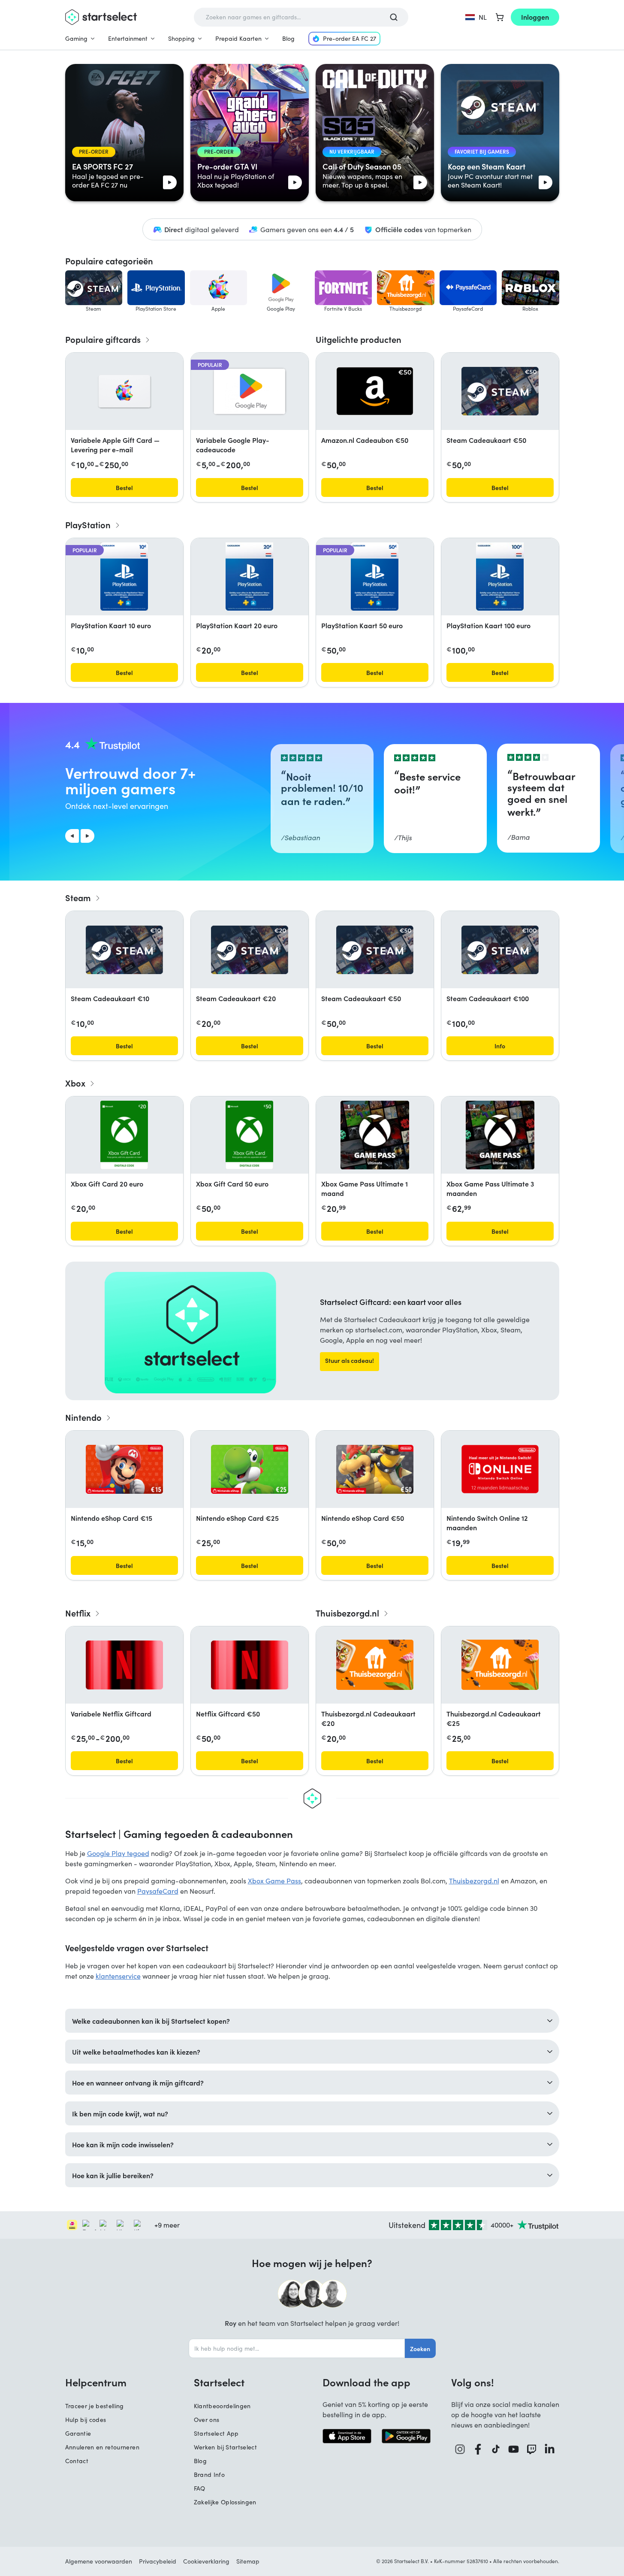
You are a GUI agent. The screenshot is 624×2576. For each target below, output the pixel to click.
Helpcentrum (96, 2382)
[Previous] (72, 836)
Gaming (76, 38)
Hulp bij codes (86, 2420)
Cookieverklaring (206, 2561)
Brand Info (210, 2475)
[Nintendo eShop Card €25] (250, 1469)
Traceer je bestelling (95, 2406)
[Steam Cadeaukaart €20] (250, 950)
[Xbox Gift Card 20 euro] (124, 1135)
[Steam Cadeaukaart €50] (500, 391)
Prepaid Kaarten (238, 38)
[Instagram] (460, 2449)
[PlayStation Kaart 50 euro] (374, 577)
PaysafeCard (158, 1891)
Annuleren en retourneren (102, 2447)
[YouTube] (514, 2449)
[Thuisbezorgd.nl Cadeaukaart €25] (500, 1665)
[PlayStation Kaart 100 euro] (500, 577)
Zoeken (420, 2349)
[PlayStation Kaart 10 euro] (124, 577)
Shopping (181, 38)
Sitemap (248, 2561)
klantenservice (118, 1976)
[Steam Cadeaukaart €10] (124, 950)
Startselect (219, 2382)
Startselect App (216, 2433)
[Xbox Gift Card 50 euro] (249, 1135)
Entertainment (128, 38)
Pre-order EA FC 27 (350, 38)
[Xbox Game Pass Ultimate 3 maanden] (500, 1135)
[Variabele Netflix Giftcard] (124, 1665)
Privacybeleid (158, 2561)
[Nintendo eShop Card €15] (124, 1469)
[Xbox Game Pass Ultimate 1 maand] (375, 1135)
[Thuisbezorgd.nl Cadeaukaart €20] (375, 1665)
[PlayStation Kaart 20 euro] (249, 577)
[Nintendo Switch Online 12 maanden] (500, 1469)
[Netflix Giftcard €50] (250, 1665)
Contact (77, 2461)
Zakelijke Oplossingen (225, 2502)
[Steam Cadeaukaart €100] (500, 950)
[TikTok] (496, 2449)
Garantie (78, 2433)
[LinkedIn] (550, 2449)
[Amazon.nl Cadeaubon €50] (375, 391)
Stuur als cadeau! (350, 1360)
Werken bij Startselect (226, 2447)
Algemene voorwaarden (99, 2561)
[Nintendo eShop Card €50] (375, 1469)
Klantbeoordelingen (222, 2406)
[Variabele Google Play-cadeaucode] (250, 391)
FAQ (200, 2488)
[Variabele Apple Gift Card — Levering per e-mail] (124, 391)
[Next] (87, 836)
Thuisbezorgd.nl (474, 1881)
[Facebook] (478, 2449)
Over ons (207, 2420)
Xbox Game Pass (274, 1881)
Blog (288, 38)
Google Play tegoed (118, 1853)
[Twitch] (532, 2449)
